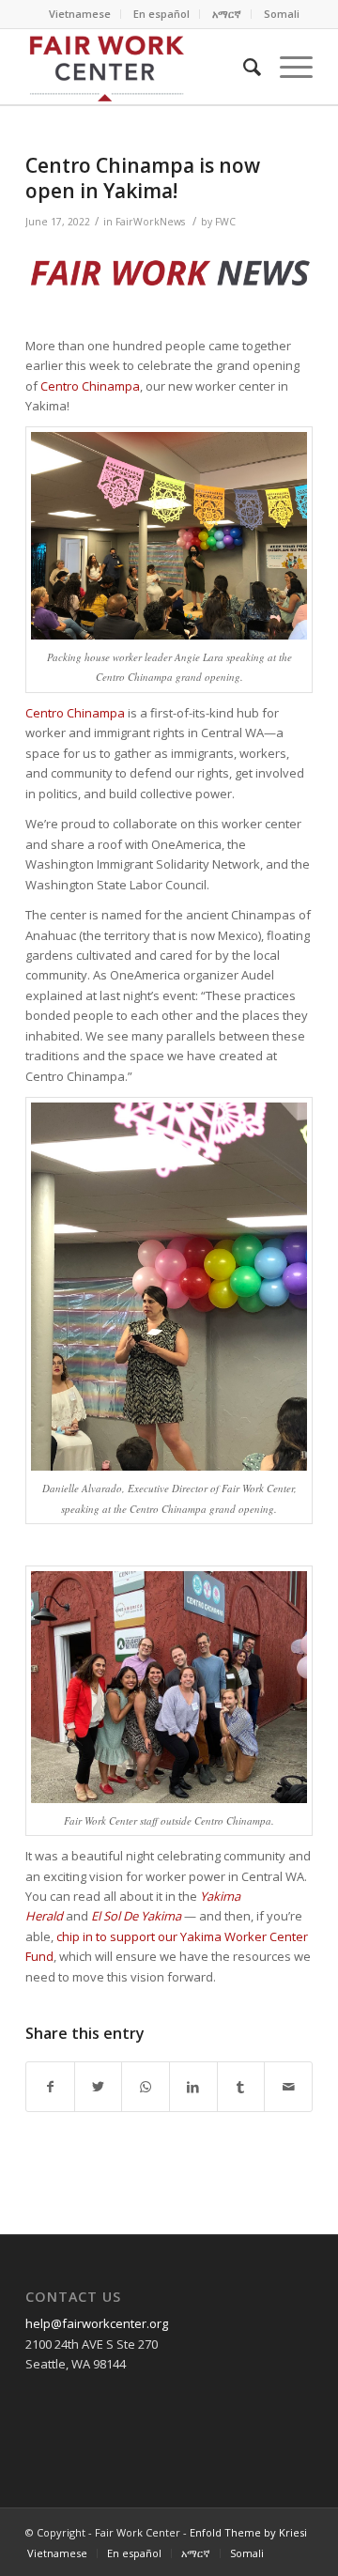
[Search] (243, 67)
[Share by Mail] (288, 2087)
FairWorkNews (150, 222)
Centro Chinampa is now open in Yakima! (143, 178)
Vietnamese (80, 14)
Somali (282, 14)
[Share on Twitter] (99, 2087)
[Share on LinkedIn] (193, 2087)
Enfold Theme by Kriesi (248, 2532)
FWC (225, 222)
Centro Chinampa (90, 386)
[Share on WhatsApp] (146, 2087)
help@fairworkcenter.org (97, 2323)
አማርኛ (227, 14)
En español (161, 14)
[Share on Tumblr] (241, 2087)
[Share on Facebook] (50, 2087)
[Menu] (287, 67)
